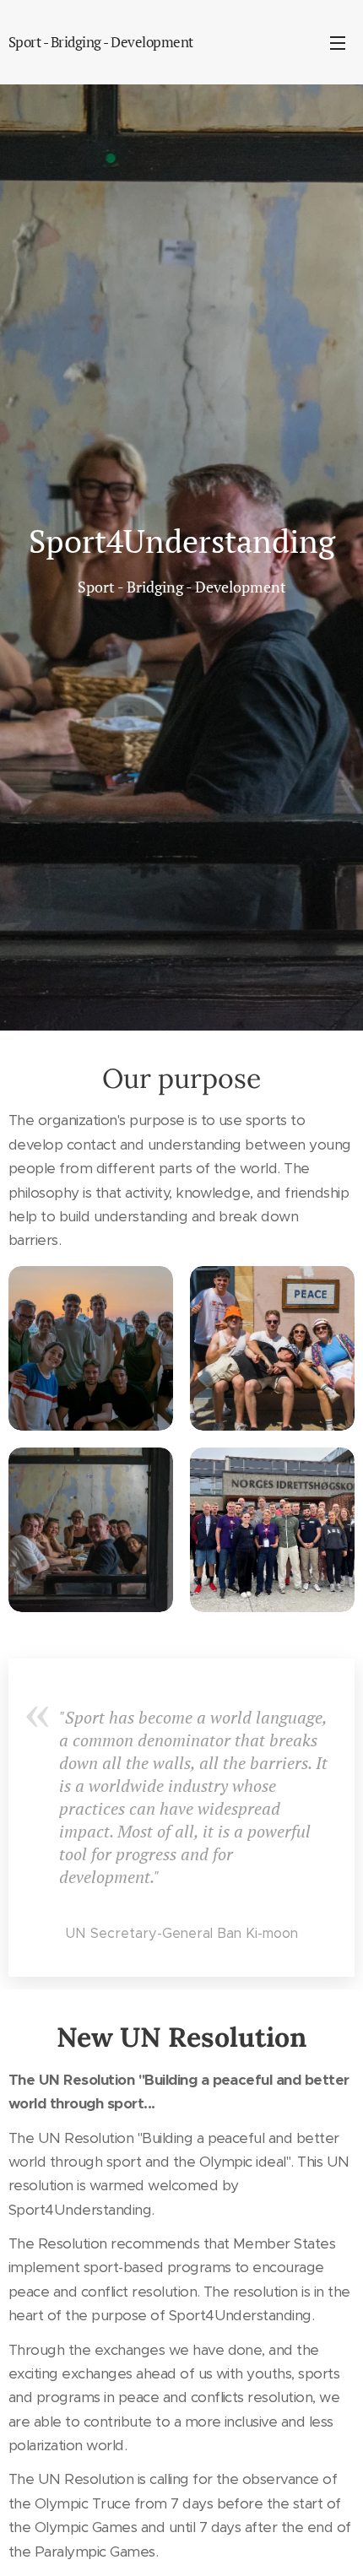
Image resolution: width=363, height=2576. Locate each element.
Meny (338, 42)
